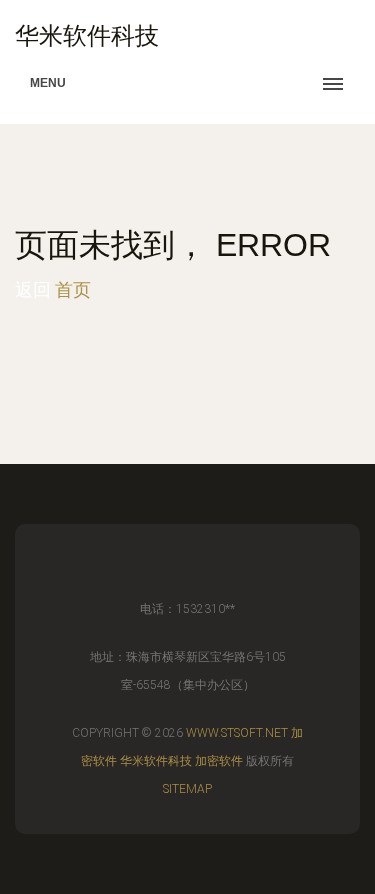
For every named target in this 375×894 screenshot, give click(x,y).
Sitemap (187, 789)
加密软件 (219, 761)
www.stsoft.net (237, 733)
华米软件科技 (156, 761)
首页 (73, 289)
